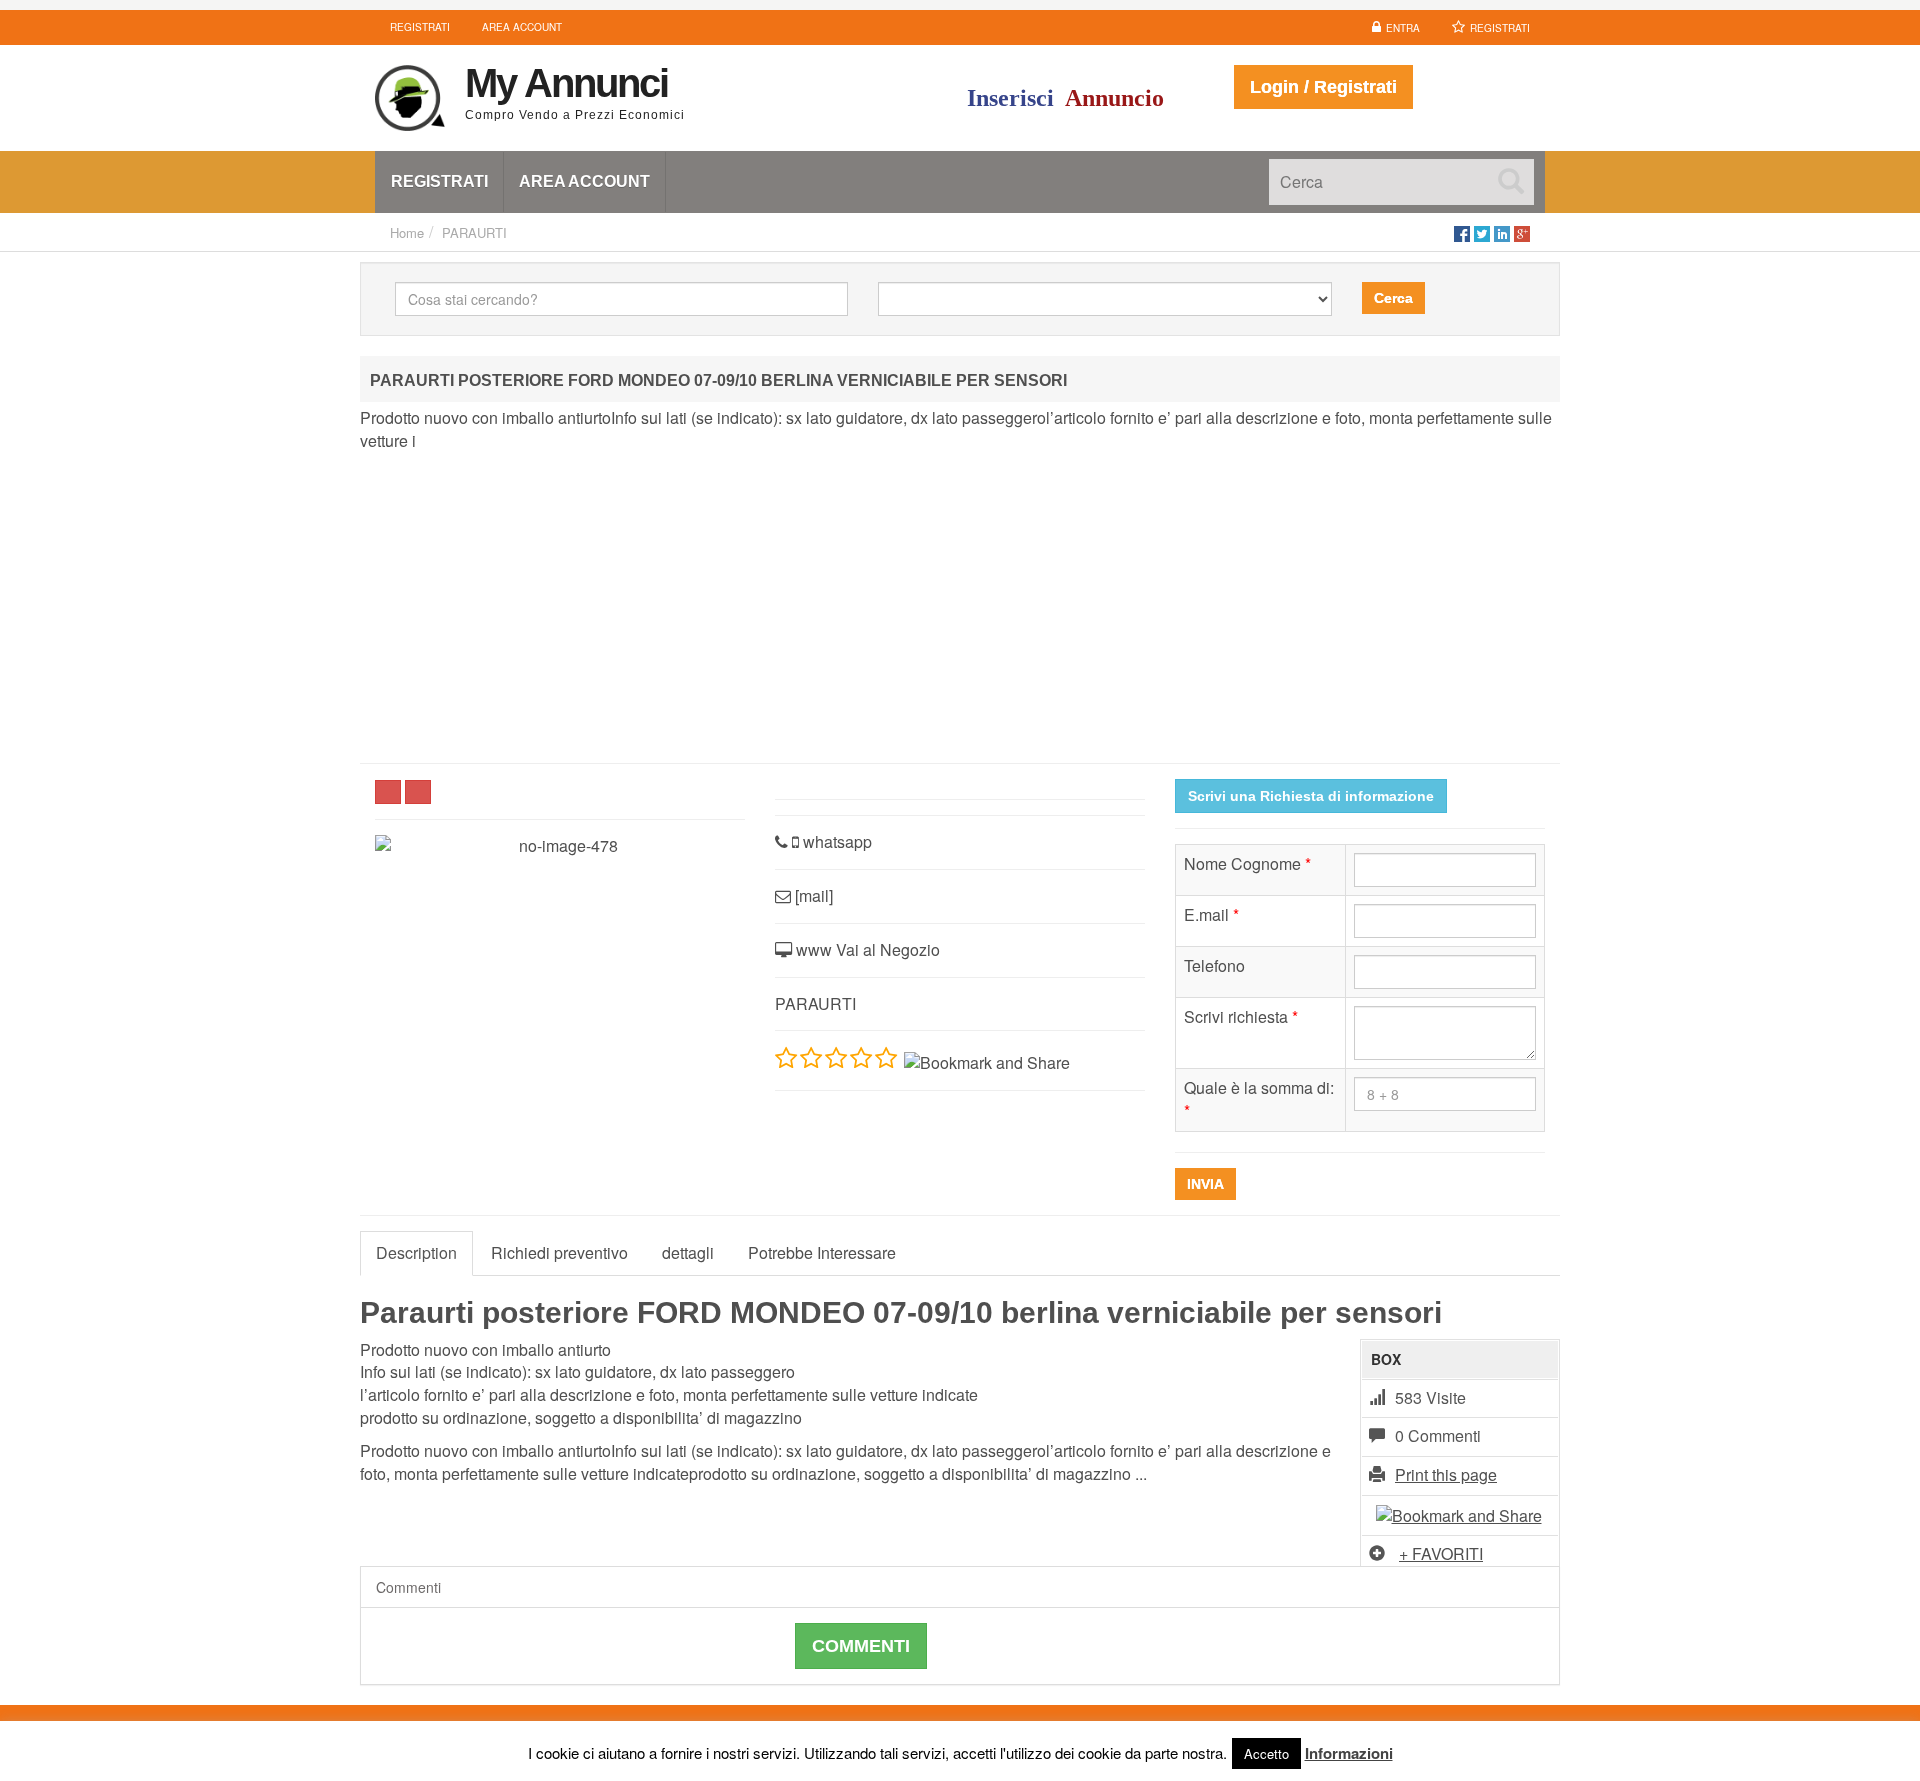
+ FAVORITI (1441, 1553)
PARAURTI (474, 232)
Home (407, 232)
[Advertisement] (960, 608)
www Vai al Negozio (866, 949)
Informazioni (1349, 1753)
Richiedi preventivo (559, 1252)
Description (416, 1252)
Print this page (1446, 1474)
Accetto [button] (1266, 1753)
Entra (1403, 28)
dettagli (688, 1252)
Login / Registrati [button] (1323, 87)
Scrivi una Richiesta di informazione (1311, 796)
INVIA (1205, 1184)
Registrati (1500, 28)
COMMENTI (861, 1646)
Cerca (1393, 298)
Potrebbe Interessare (822, 1252)
